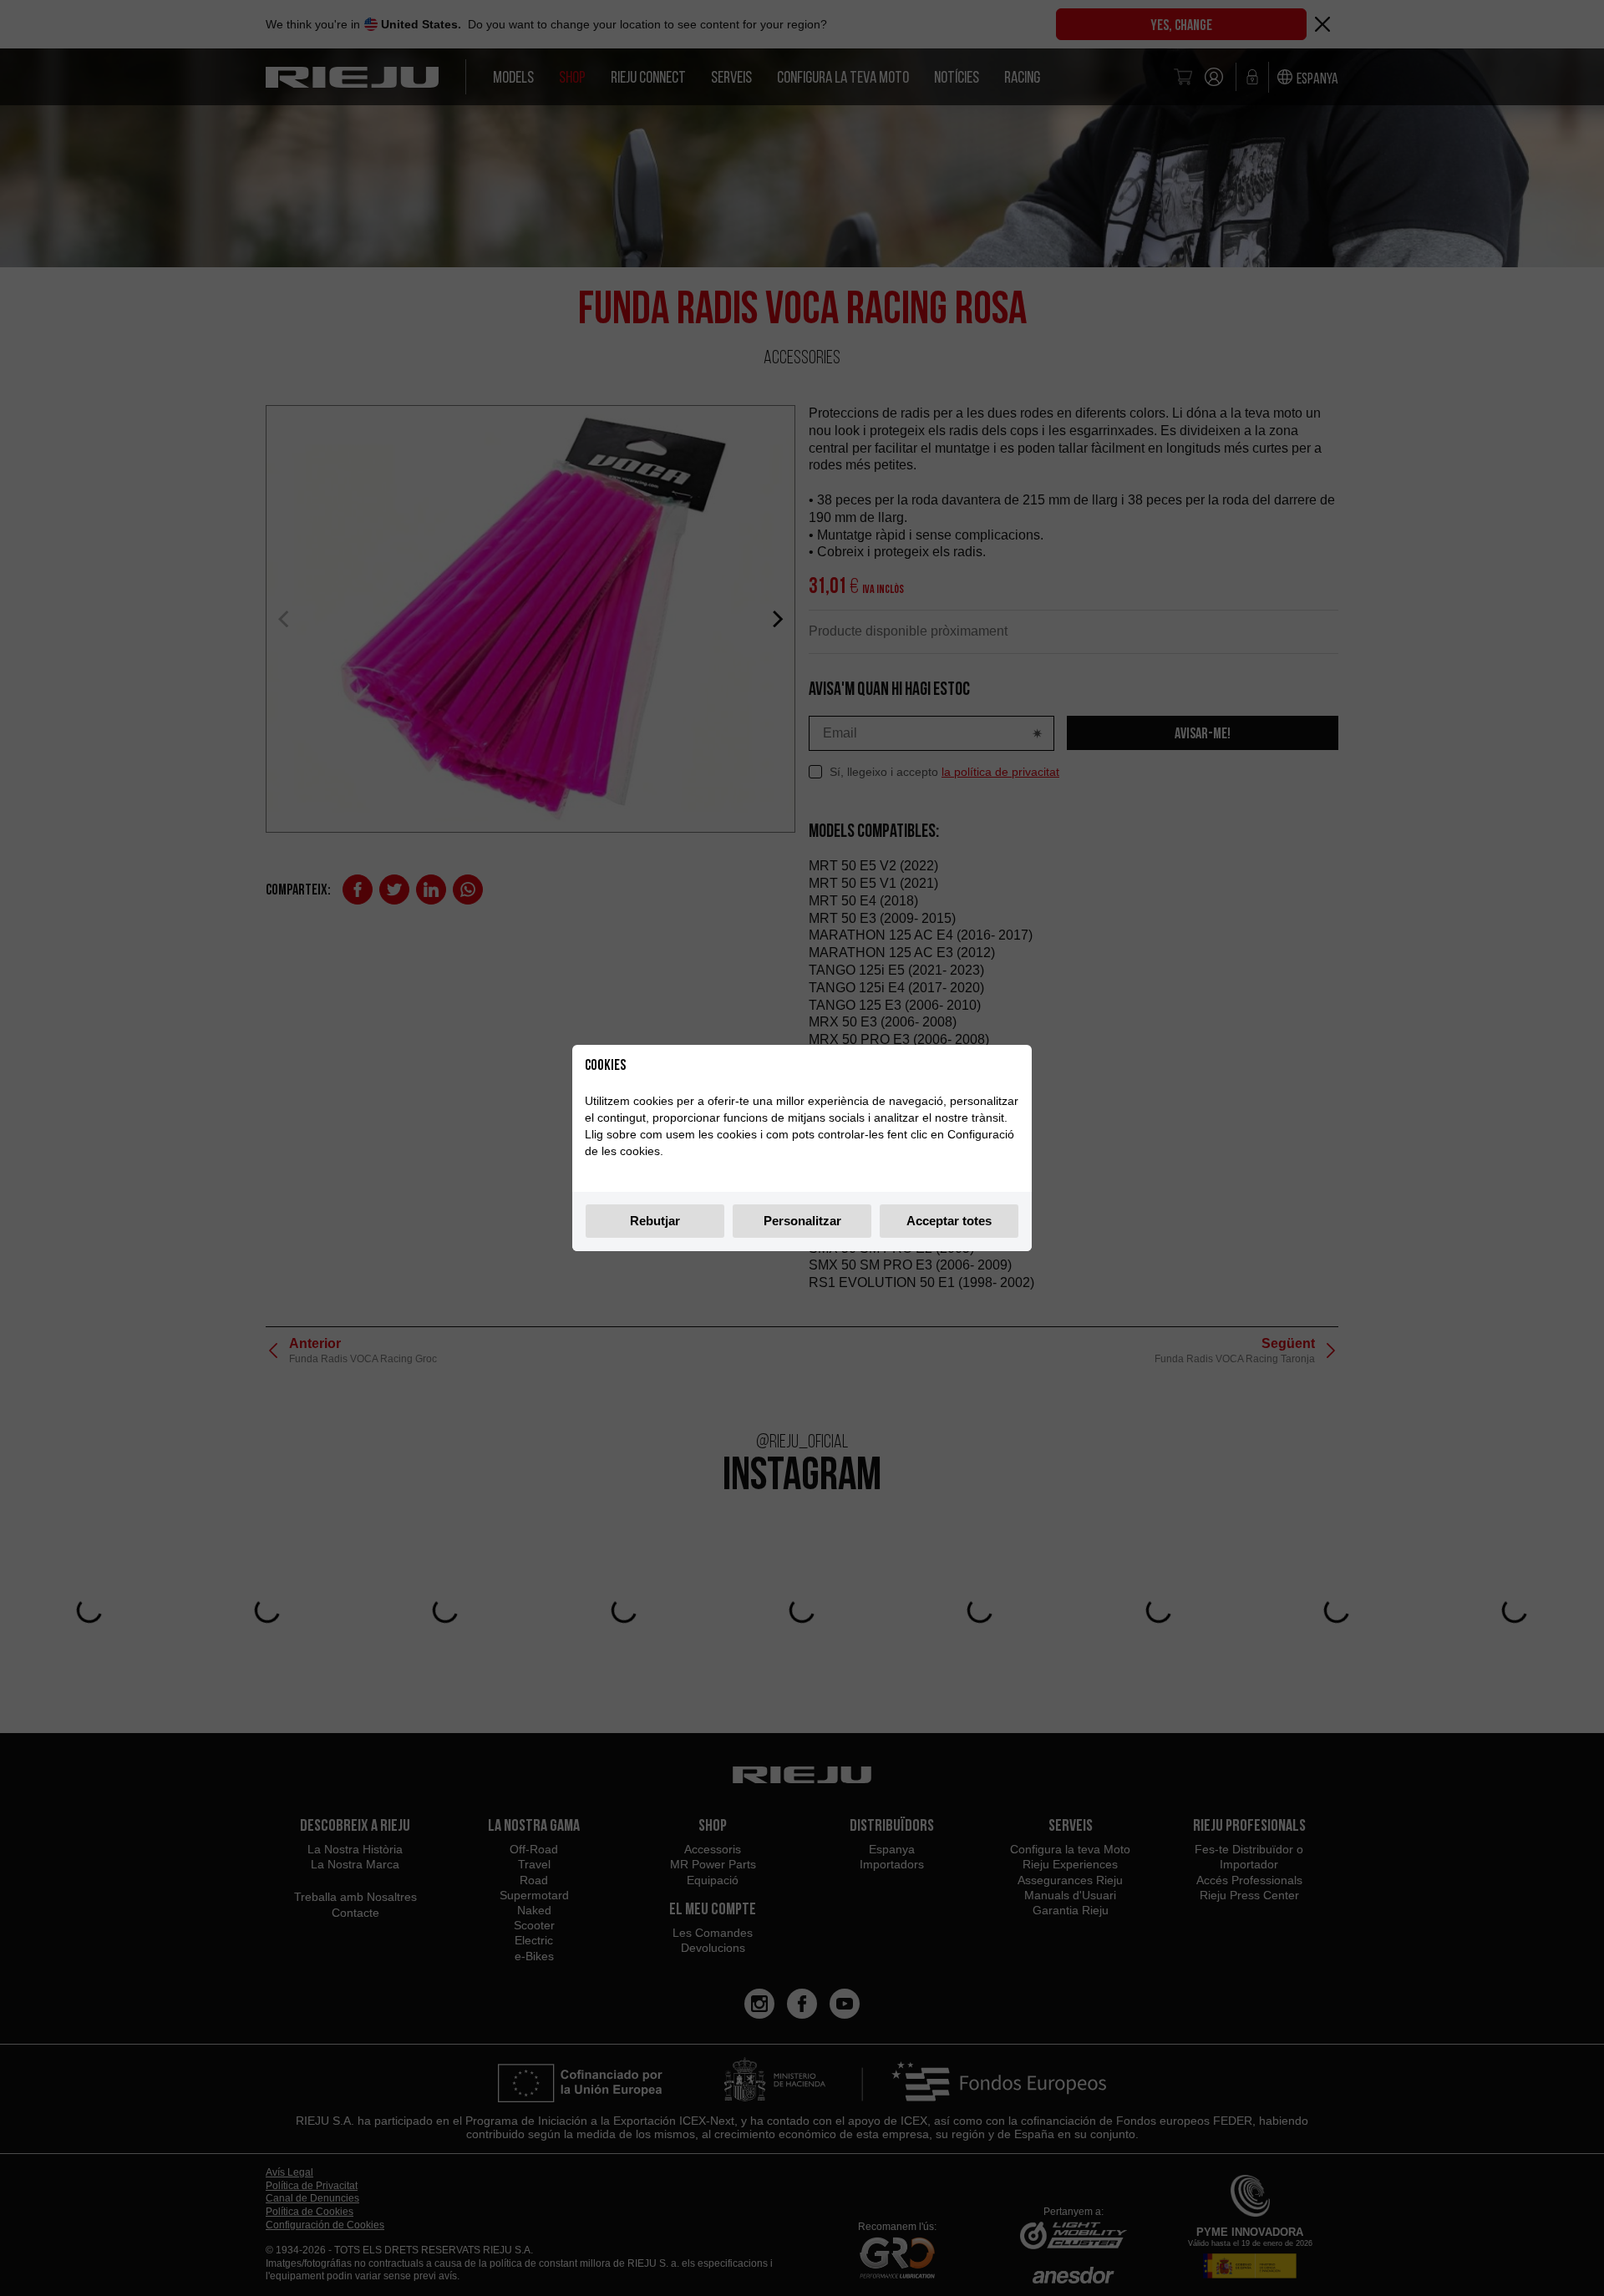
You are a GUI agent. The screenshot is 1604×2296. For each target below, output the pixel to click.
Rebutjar (655, 1221)
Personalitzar (802, 1221)
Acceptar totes (949, 1221)
